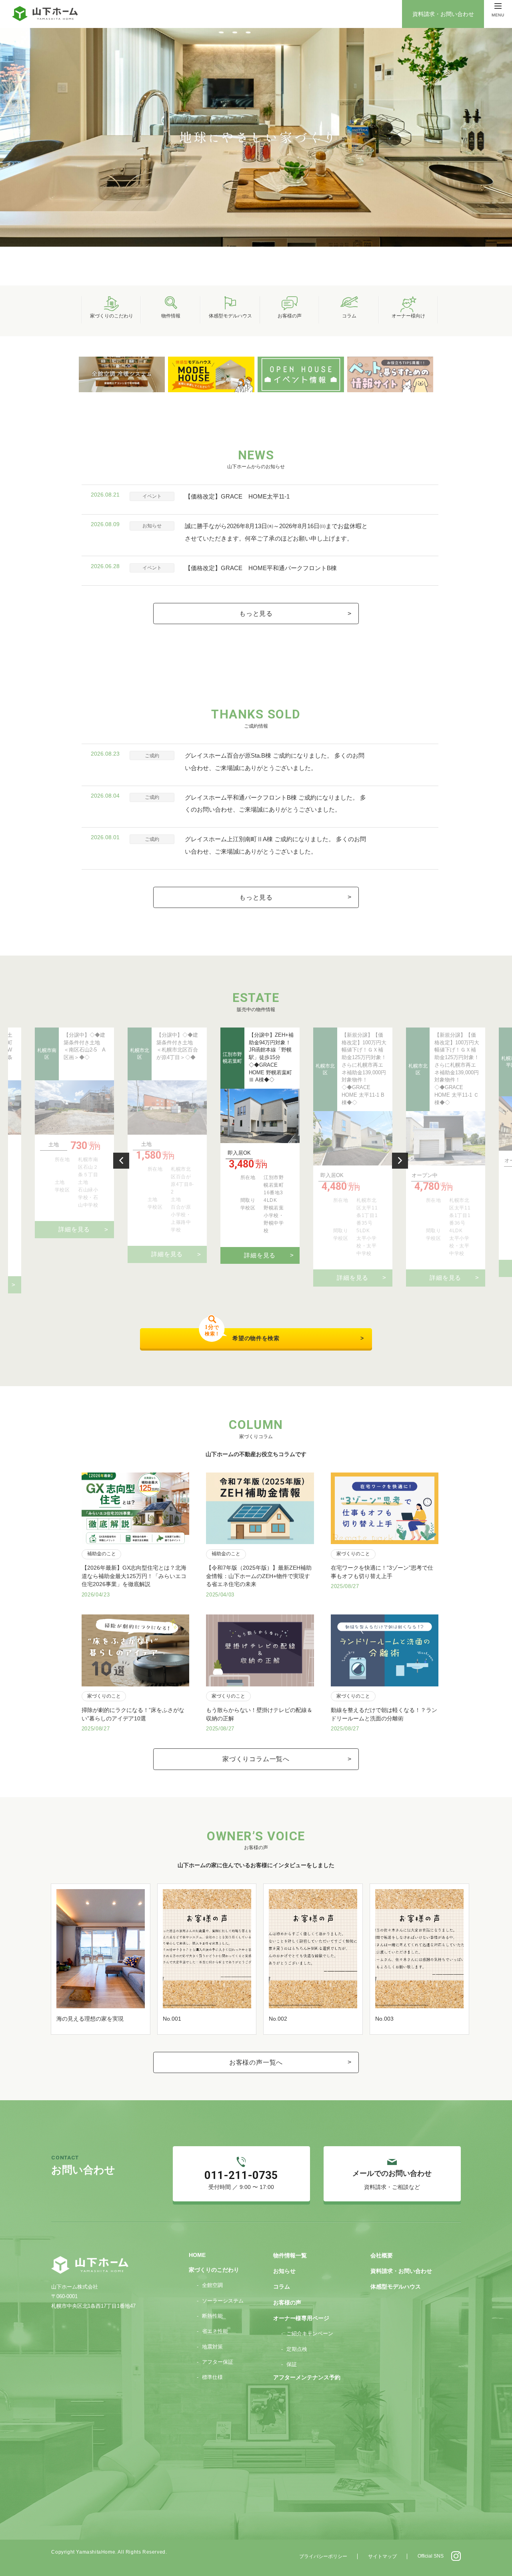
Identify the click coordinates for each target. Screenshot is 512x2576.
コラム (282, 2287)
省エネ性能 (215, 2331)
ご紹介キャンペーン (310, 2334)
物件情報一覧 (290, 2256)
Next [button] (400, 1161)
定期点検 (297, 2349)
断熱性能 (212, 2316)
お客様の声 (287, 2303)
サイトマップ (382, 2556)
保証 (292, 2364)
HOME (197, 2255)
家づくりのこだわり (214, 2270)
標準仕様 (212, 2377)
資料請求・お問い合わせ (443, 14)
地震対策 (212, 2347)
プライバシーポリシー (323, 2556)
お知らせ (284, 2271)
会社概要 (382, 2256)
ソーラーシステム (223, 2301)
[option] (256, 137)
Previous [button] (121, 1161)
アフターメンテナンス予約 (307, 2377)
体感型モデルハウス (396, 2287)
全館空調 (212, 2285)
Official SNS (431, 2556)
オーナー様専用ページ (301, 2318)
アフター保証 (218, 2362)
